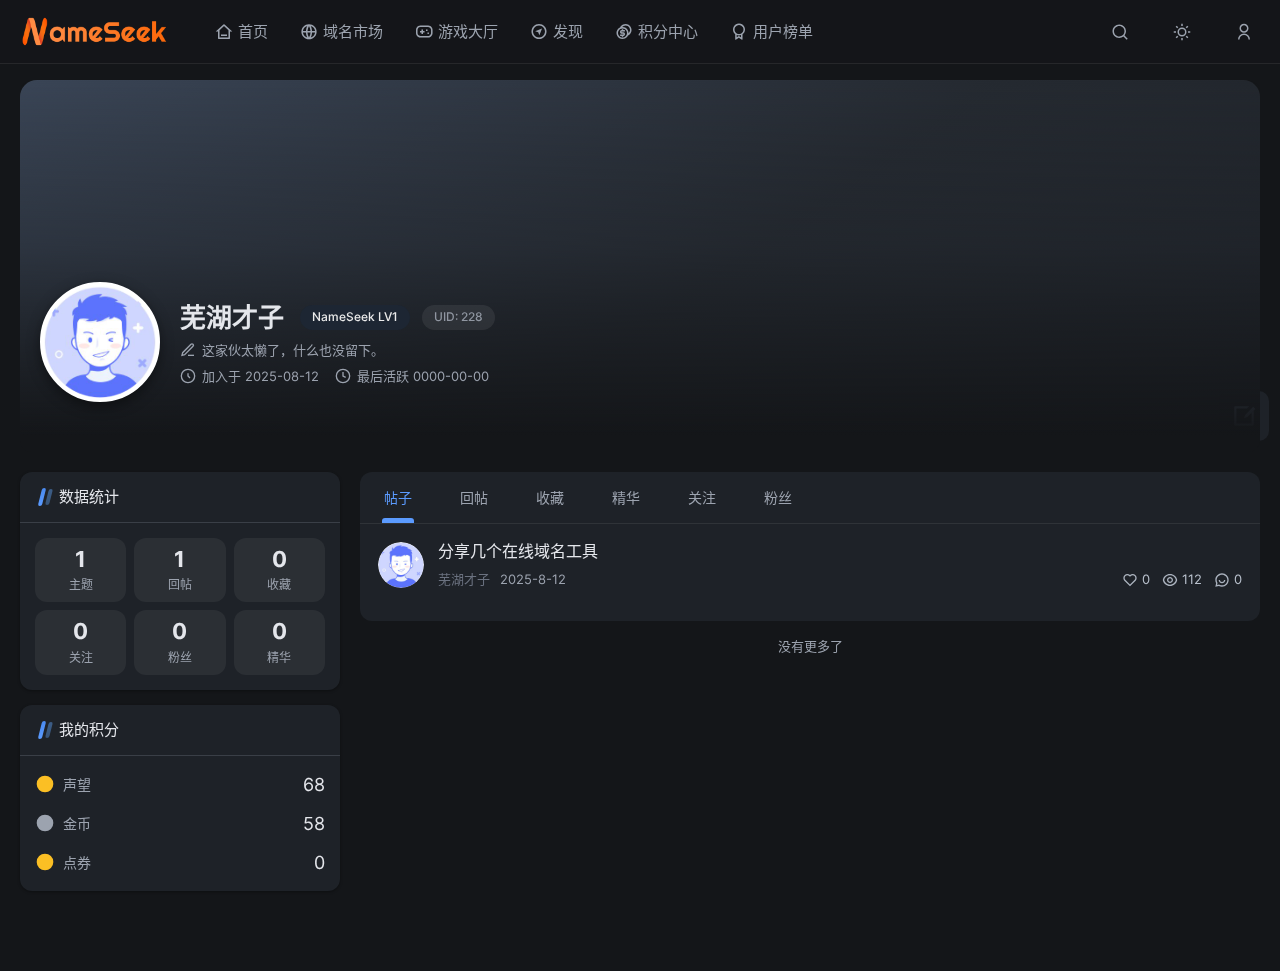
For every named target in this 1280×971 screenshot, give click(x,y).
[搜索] (1120, 32)
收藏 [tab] (550, 497)
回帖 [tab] (474, 497)
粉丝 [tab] (778, 497)
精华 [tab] (626, 497)
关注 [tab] (702, 497)
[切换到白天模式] (1182, 32)
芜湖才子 (464, 579)
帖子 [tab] (398, 497)
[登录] (1244, 32)
